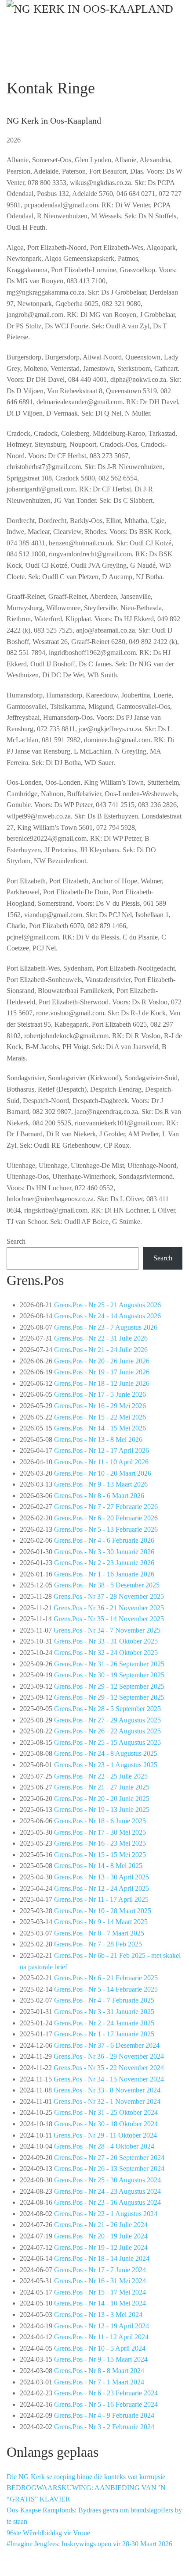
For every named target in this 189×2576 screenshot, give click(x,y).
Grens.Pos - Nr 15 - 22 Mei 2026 (100, 1417)
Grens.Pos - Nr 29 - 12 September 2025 (109, 1686)
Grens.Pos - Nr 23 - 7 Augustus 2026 (106, 1327)
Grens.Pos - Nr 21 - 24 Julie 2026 (101, 1350)
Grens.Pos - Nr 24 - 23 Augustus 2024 (107, 2191)
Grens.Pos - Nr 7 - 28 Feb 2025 (98, 1944)
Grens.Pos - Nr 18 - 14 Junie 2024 (102, 2258)
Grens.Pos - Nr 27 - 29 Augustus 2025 (107, 1720)
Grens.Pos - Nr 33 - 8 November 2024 (107, 2090)
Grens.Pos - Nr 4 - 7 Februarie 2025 (104, 2000)
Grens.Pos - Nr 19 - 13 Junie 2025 (102, 1809)
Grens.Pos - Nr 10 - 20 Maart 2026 (103, 1473)
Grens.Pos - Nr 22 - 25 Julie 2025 (101, 1776)
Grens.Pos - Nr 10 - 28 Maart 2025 (103, 1911)
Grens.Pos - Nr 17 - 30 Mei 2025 (100, 1832)
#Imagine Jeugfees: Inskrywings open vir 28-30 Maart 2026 (89, 2544)
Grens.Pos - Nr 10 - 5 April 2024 (100, 2348)
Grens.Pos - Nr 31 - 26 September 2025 (109, 1664)
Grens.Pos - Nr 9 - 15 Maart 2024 (101, 2359)
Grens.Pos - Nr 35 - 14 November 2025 (109, 1619)
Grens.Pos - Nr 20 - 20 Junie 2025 (102, 1799)
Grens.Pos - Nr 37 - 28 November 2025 (109, 1596)
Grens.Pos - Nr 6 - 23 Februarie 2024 (106, 2393)
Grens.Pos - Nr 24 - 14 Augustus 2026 (107, 1316)
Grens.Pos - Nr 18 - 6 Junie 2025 (100, 1821)
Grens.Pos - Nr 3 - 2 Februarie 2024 (104, 2427)
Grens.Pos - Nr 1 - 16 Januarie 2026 (104, 1574)
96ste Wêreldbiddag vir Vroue (48, 2533)
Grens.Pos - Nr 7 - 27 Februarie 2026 (106, 1507)
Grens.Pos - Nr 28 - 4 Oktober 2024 (104, 2146)
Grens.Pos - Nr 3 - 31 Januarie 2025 (104, 2012)
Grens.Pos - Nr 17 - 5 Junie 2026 (100, 1394)
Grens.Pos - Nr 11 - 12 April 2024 (101, 2337)
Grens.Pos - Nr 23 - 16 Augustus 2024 (107, 2202)
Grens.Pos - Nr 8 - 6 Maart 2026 (99, 1496)
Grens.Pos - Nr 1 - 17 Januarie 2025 (104, 2034)
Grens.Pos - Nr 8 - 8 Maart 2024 (99, 2371)
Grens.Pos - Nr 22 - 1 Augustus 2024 (106, 2214)
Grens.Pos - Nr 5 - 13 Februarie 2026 (106, 1529)
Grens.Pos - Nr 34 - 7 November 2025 (107, 1630)
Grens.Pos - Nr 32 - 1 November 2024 (107, 2101)
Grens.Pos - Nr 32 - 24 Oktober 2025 (106, 1653)
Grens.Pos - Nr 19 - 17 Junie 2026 (102, 1372)
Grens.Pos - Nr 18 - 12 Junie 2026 (102, 1383)
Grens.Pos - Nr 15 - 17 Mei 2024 (100, 2292)
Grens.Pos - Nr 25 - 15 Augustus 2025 (107, 1742)
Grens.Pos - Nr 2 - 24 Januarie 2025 (104, 2023)
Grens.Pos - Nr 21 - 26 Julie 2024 (101, 2225)
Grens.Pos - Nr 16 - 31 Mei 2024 (100, 2281)
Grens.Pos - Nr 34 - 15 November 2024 (109, 2079)
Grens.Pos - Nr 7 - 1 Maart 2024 (99, 2382)
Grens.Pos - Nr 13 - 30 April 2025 (102, 1877)
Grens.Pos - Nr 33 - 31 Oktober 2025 (106, 1641)
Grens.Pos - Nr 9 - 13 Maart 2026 (101, 1484)
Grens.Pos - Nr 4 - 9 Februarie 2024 (104, 2415)
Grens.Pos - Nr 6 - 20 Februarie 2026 (106, 1518)
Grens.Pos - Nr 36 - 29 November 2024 (109, 2056)
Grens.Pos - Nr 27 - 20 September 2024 (109, 2158)
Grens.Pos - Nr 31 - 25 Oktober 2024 (106, 2112)
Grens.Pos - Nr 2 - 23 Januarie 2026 (104, 1563)
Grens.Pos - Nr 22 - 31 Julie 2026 (101, 1338)
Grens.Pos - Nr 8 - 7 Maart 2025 (99, 1933)
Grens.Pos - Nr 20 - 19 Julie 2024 (101, 2236)
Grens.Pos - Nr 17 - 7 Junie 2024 (100, 2270)
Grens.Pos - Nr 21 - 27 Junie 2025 (102, 1787)
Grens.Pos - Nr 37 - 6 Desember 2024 (107, 2045)
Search (16, 1241)
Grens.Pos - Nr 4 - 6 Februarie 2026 (104, 1540)
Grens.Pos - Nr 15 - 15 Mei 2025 (100, 1855)
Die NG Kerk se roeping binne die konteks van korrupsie (86, 2477)
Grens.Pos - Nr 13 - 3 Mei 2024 (98, 2314)
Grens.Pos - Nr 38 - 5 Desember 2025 (107, 1585)
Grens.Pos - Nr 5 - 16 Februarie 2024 (106, 2404)
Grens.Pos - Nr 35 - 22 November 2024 (109, 2068)
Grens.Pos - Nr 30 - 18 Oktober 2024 (106, 2124)
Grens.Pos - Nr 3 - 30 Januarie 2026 (104, 1552)
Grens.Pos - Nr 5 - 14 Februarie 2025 (106, 1989)
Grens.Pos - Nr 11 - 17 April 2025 (101, 1899)
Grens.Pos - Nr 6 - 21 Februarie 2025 (106, 1978)
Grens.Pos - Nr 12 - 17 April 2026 (102, 1450)
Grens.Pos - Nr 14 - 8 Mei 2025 (98, 1866)
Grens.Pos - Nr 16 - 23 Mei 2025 (100, 1843)
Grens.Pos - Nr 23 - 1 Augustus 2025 (106, 1765)
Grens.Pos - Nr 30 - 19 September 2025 (109, 1675)
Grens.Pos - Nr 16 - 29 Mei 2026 (100, 1406)
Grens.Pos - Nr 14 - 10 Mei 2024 (100, 2303)
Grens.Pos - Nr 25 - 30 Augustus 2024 (107, 2180)
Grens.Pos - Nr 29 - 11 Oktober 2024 (105, 2135)
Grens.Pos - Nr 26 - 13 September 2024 (109, 2169)
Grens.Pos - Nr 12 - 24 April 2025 (102, 1888)
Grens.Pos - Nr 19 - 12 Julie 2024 (101, 2247)
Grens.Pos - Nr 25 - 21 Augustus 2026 (107, 1305)
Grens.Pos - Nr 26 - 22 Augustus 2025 (107, 1731)
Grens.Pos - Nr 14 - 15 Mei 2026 (100, 1428)
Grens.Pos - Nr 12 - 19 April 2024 (102, 2326)
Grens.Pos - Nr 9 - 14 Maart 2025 (101, 1922)
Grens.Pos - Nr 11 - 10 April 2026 (101, 1462)
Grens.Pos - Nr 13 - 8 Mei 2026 (98, 1439)
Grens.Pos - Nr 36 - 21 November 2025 (109, 1608)
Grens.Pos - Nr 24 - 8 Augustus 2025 (106, 1753)
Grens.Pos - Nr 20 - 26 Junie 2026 (102, 1361)
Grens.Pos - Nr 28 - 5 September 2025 (107, 1709)
